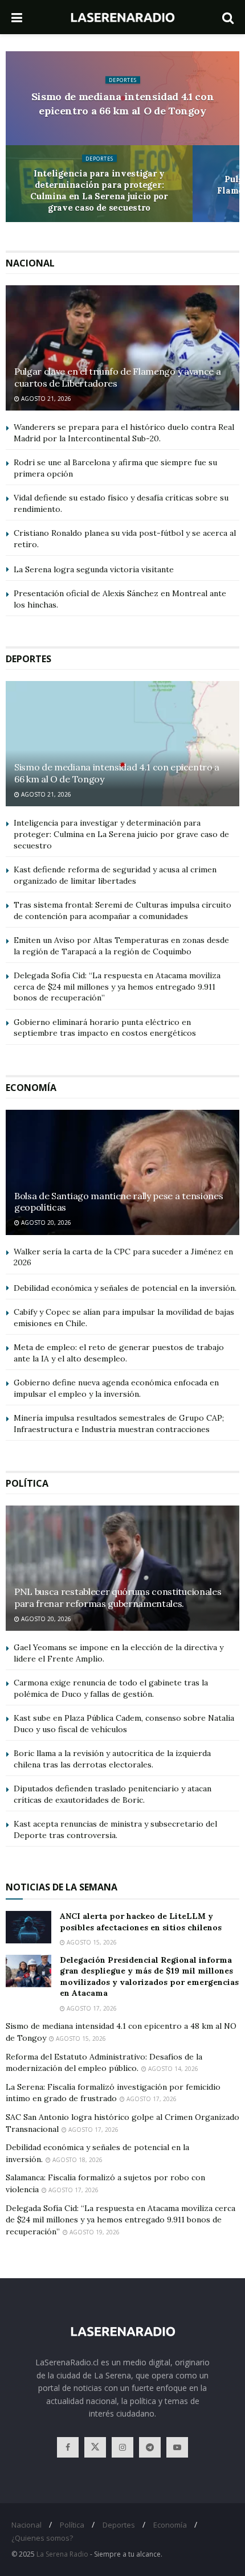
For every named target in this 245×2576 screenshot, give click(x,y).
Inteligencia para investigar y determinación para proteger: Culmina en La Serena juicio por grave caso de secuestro (99, 190)
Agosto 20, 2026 (45, 1223)
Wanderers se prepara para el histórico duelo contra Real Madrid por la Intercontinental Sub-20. (124, 433)
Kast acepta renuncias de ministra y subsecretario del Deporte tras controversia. (115, 1830)
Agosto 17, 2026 (91, 2008)
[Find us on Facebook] (68, 2447)
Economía (170, 2525)
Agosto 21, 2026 (45, 399)
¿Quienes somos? (42, 2538)
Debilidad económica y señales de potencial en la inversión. (125, 1288)
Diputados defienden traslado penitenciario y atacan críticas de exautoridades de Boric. (113, 1794)
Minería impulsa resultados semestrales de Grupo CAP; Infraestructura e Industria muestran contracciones (119, 1424)
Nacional (26, 2525)
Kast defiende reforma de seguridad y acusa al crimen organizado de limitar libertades (115, 875)
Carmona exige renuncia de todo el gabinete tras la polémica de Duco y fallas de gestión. (111, 1688)
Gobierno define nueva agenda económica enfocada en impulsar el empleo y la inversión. (116, 1388)
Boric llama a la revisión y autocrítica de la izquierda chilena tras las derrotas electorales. (112, 1759)
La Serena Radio (62, 2554)
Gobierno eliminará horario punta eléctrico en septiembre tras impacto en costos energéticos (105, 1028)
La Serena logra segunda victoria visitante (94, 569)
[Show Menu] (17, 17)
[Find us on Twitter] (95, 2447)
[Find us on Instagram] (122, 2447)
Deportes (123, 79)
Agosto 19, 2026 (94, 2232)
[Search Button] (228, 17)
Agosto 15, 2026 (91, 1942)
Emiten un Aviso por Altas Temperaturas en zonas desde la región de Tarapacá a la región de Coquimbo (121, 946)
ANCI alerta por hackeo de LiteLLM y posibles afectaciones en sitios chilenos (141, 1922)
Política (72, 2525)
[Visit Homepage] (122, 17)
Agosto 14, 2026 (172, 2069)
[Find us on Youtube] (177, 2447)
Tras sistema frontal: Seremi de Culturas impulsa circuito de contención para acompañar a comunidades (122, 910)
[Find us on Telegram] (150, 2447)
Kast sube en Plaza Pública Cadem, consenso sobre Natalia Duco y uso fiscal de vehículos (124, 1724)
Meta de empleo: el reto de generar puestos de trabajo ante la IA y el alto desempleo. (119, 1353)
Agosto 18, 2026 (77, 2160)
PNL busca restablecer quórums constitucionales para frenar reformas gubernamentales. (118, 1597)
